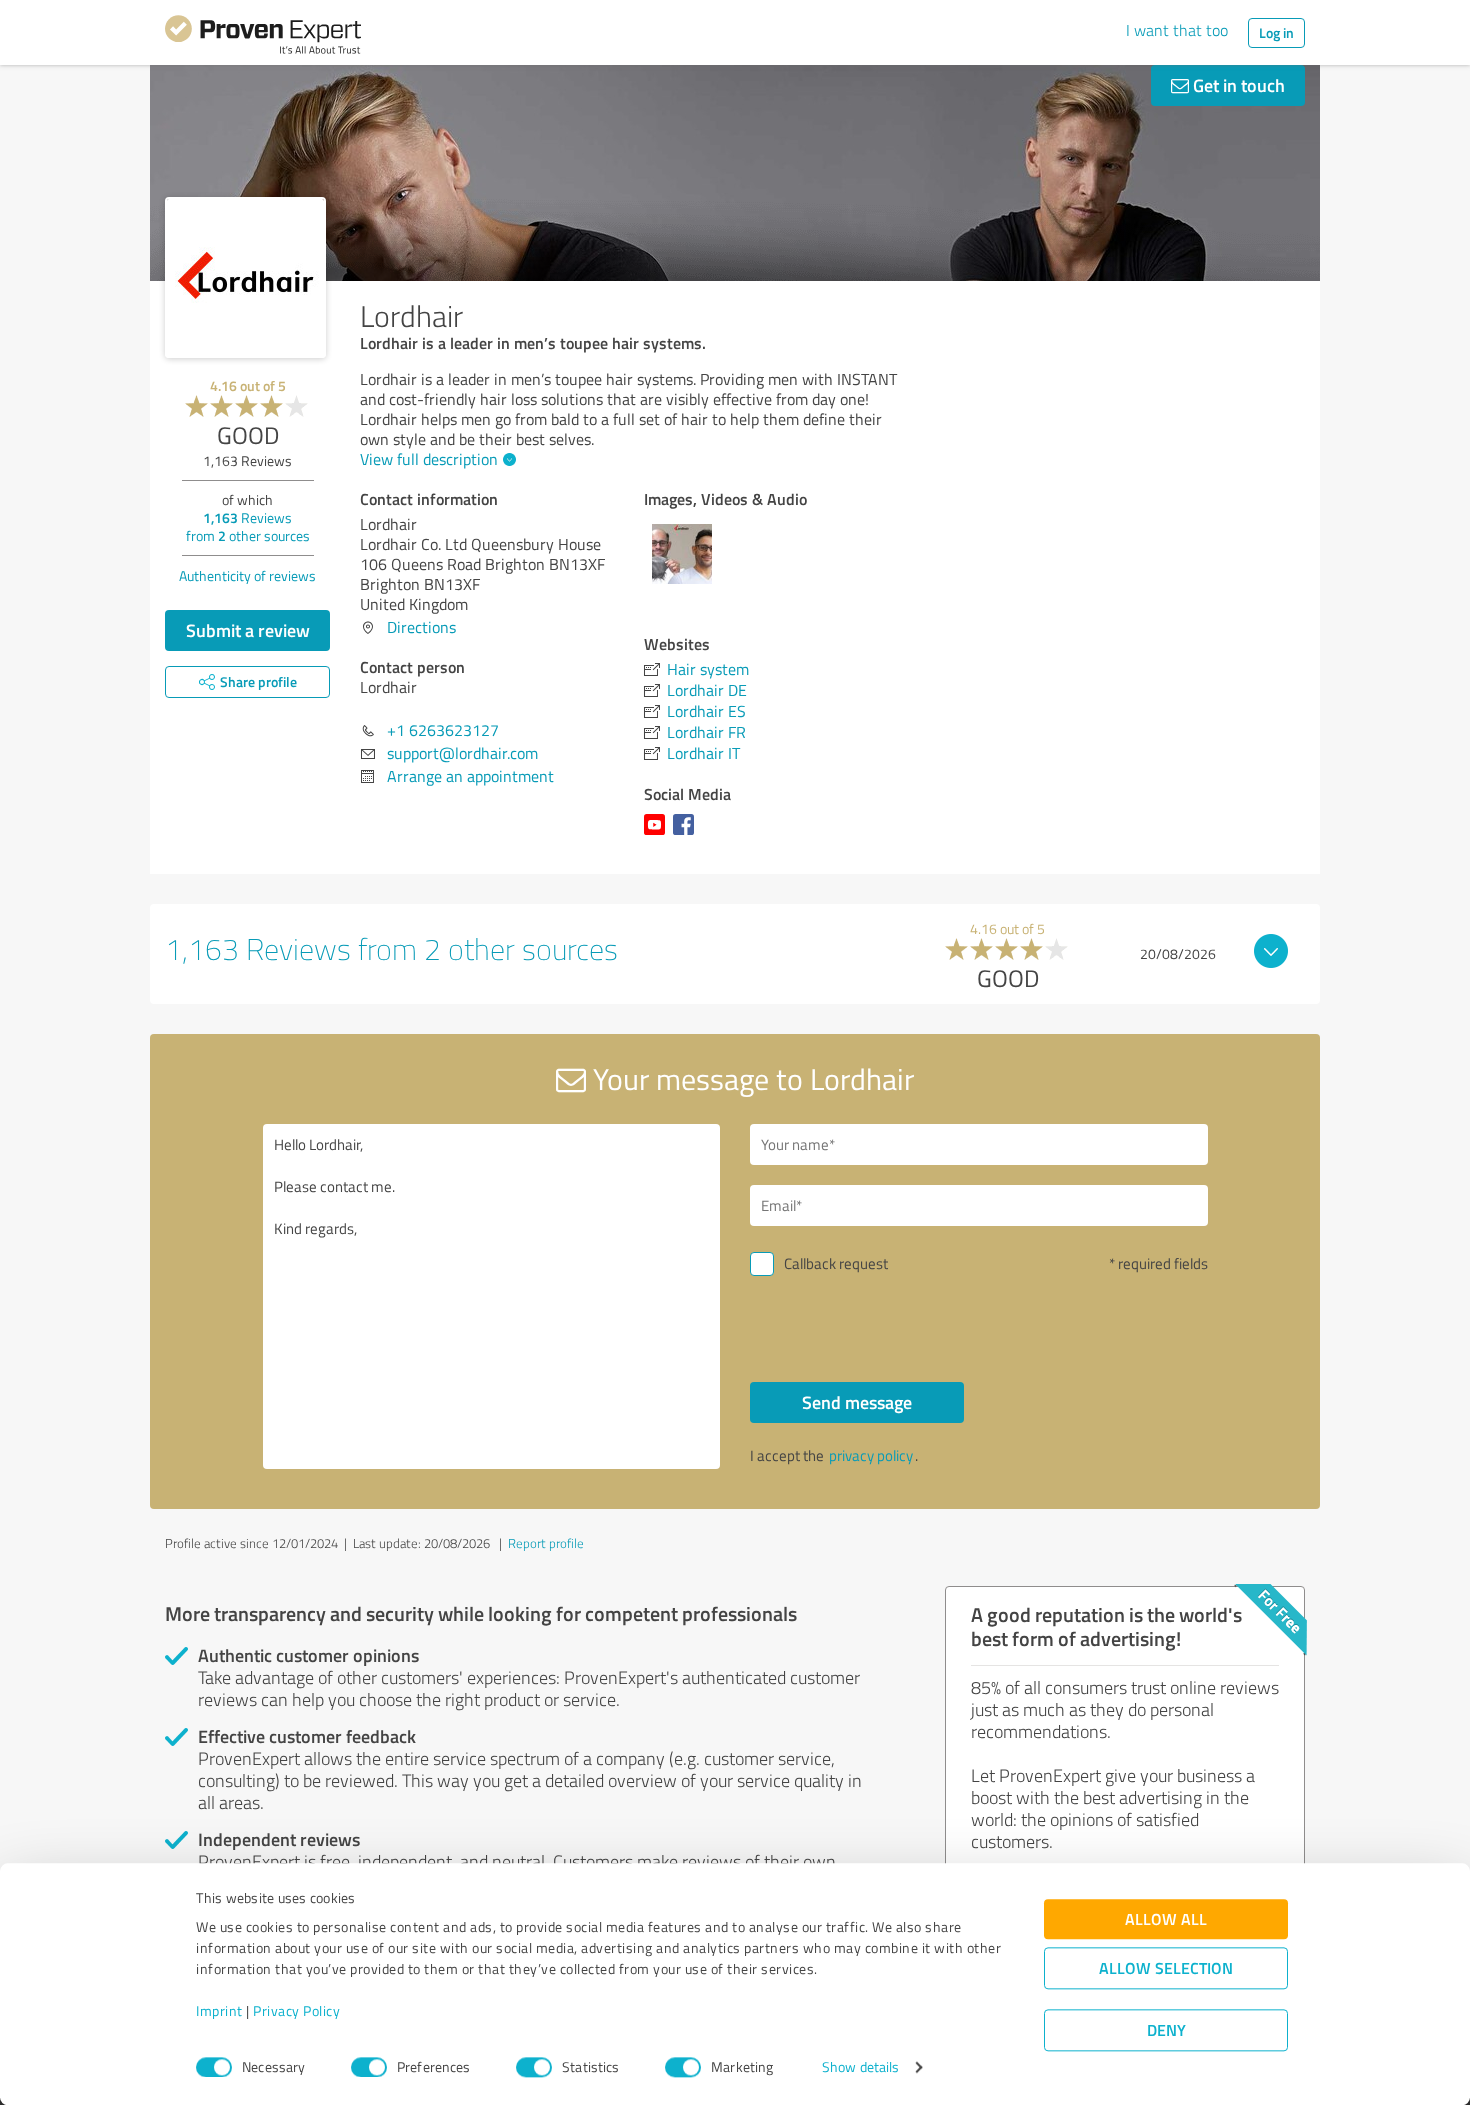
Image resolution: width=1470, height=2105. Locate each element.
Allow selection (1166, 1968)
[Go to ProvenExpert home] (263, 38)
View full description (429, 459)
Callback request (836, 1263)
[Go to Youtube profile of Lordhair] (658, 834)
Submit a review (248, 630)
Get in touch (1237, 85)
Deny (1166, 2030)
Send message (857, 1402)
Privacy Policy (296, 2011)
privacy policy (871, 1455)
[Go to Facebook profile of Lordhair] (687, 834)
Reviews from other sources (248, 526)
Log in (1276, 32)
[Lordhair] (245, 277)
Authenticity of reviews (247, 575)
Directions (421, 627)
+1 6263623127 (443, 730)
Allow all (1166, 1919)
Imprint (219, 2011)
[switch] (369, 2067)
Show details (860, 2067)
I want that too (1177, 30)
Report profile (546, 1543)
